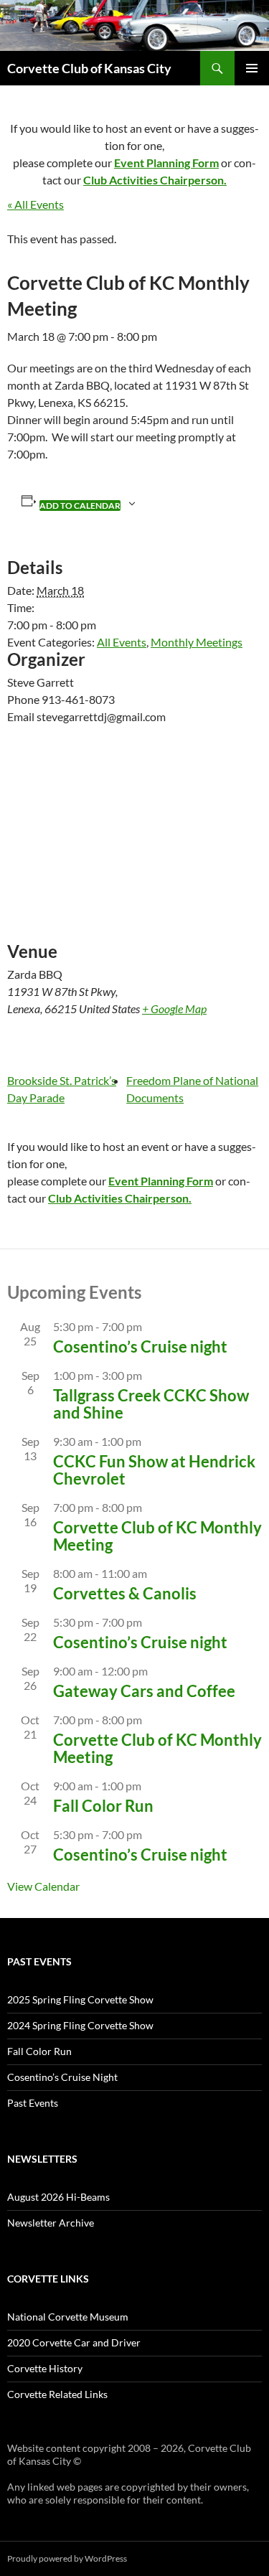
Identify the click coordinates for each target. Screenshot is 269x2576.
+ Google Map (174, 1009)
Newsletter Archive (51, 2223)
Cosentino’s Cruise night (140, 1346)
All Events (122, 642)
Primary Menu (252, 68)
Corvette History (45, 2368)
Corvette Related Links (57, 2394)
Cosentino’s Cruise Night (62, 2077)
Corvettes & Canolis (125, 1593)
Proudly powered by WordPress (67, 2558)
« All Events (36, 204)
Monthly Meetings (197, 642)
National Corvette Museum (68, 2317)
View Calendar (43, 1886)
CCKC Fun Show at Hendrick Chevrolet (154, 1470)
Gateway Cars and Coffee (144, 1691)
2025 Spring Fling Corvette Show (80, 1999)
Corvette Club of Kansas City (89, 68)
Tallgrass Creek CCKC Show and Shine (151, 1404)
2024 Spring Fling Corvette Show (80, 2025)
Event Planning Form (166, 163)
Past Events (33, 2103)
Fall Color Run (103, 1806)
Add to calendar (80, 506)
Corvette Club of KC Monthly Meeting (157, 1536)
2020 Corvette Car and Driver (74, 2342)
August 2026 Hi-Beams (58, 2197)
